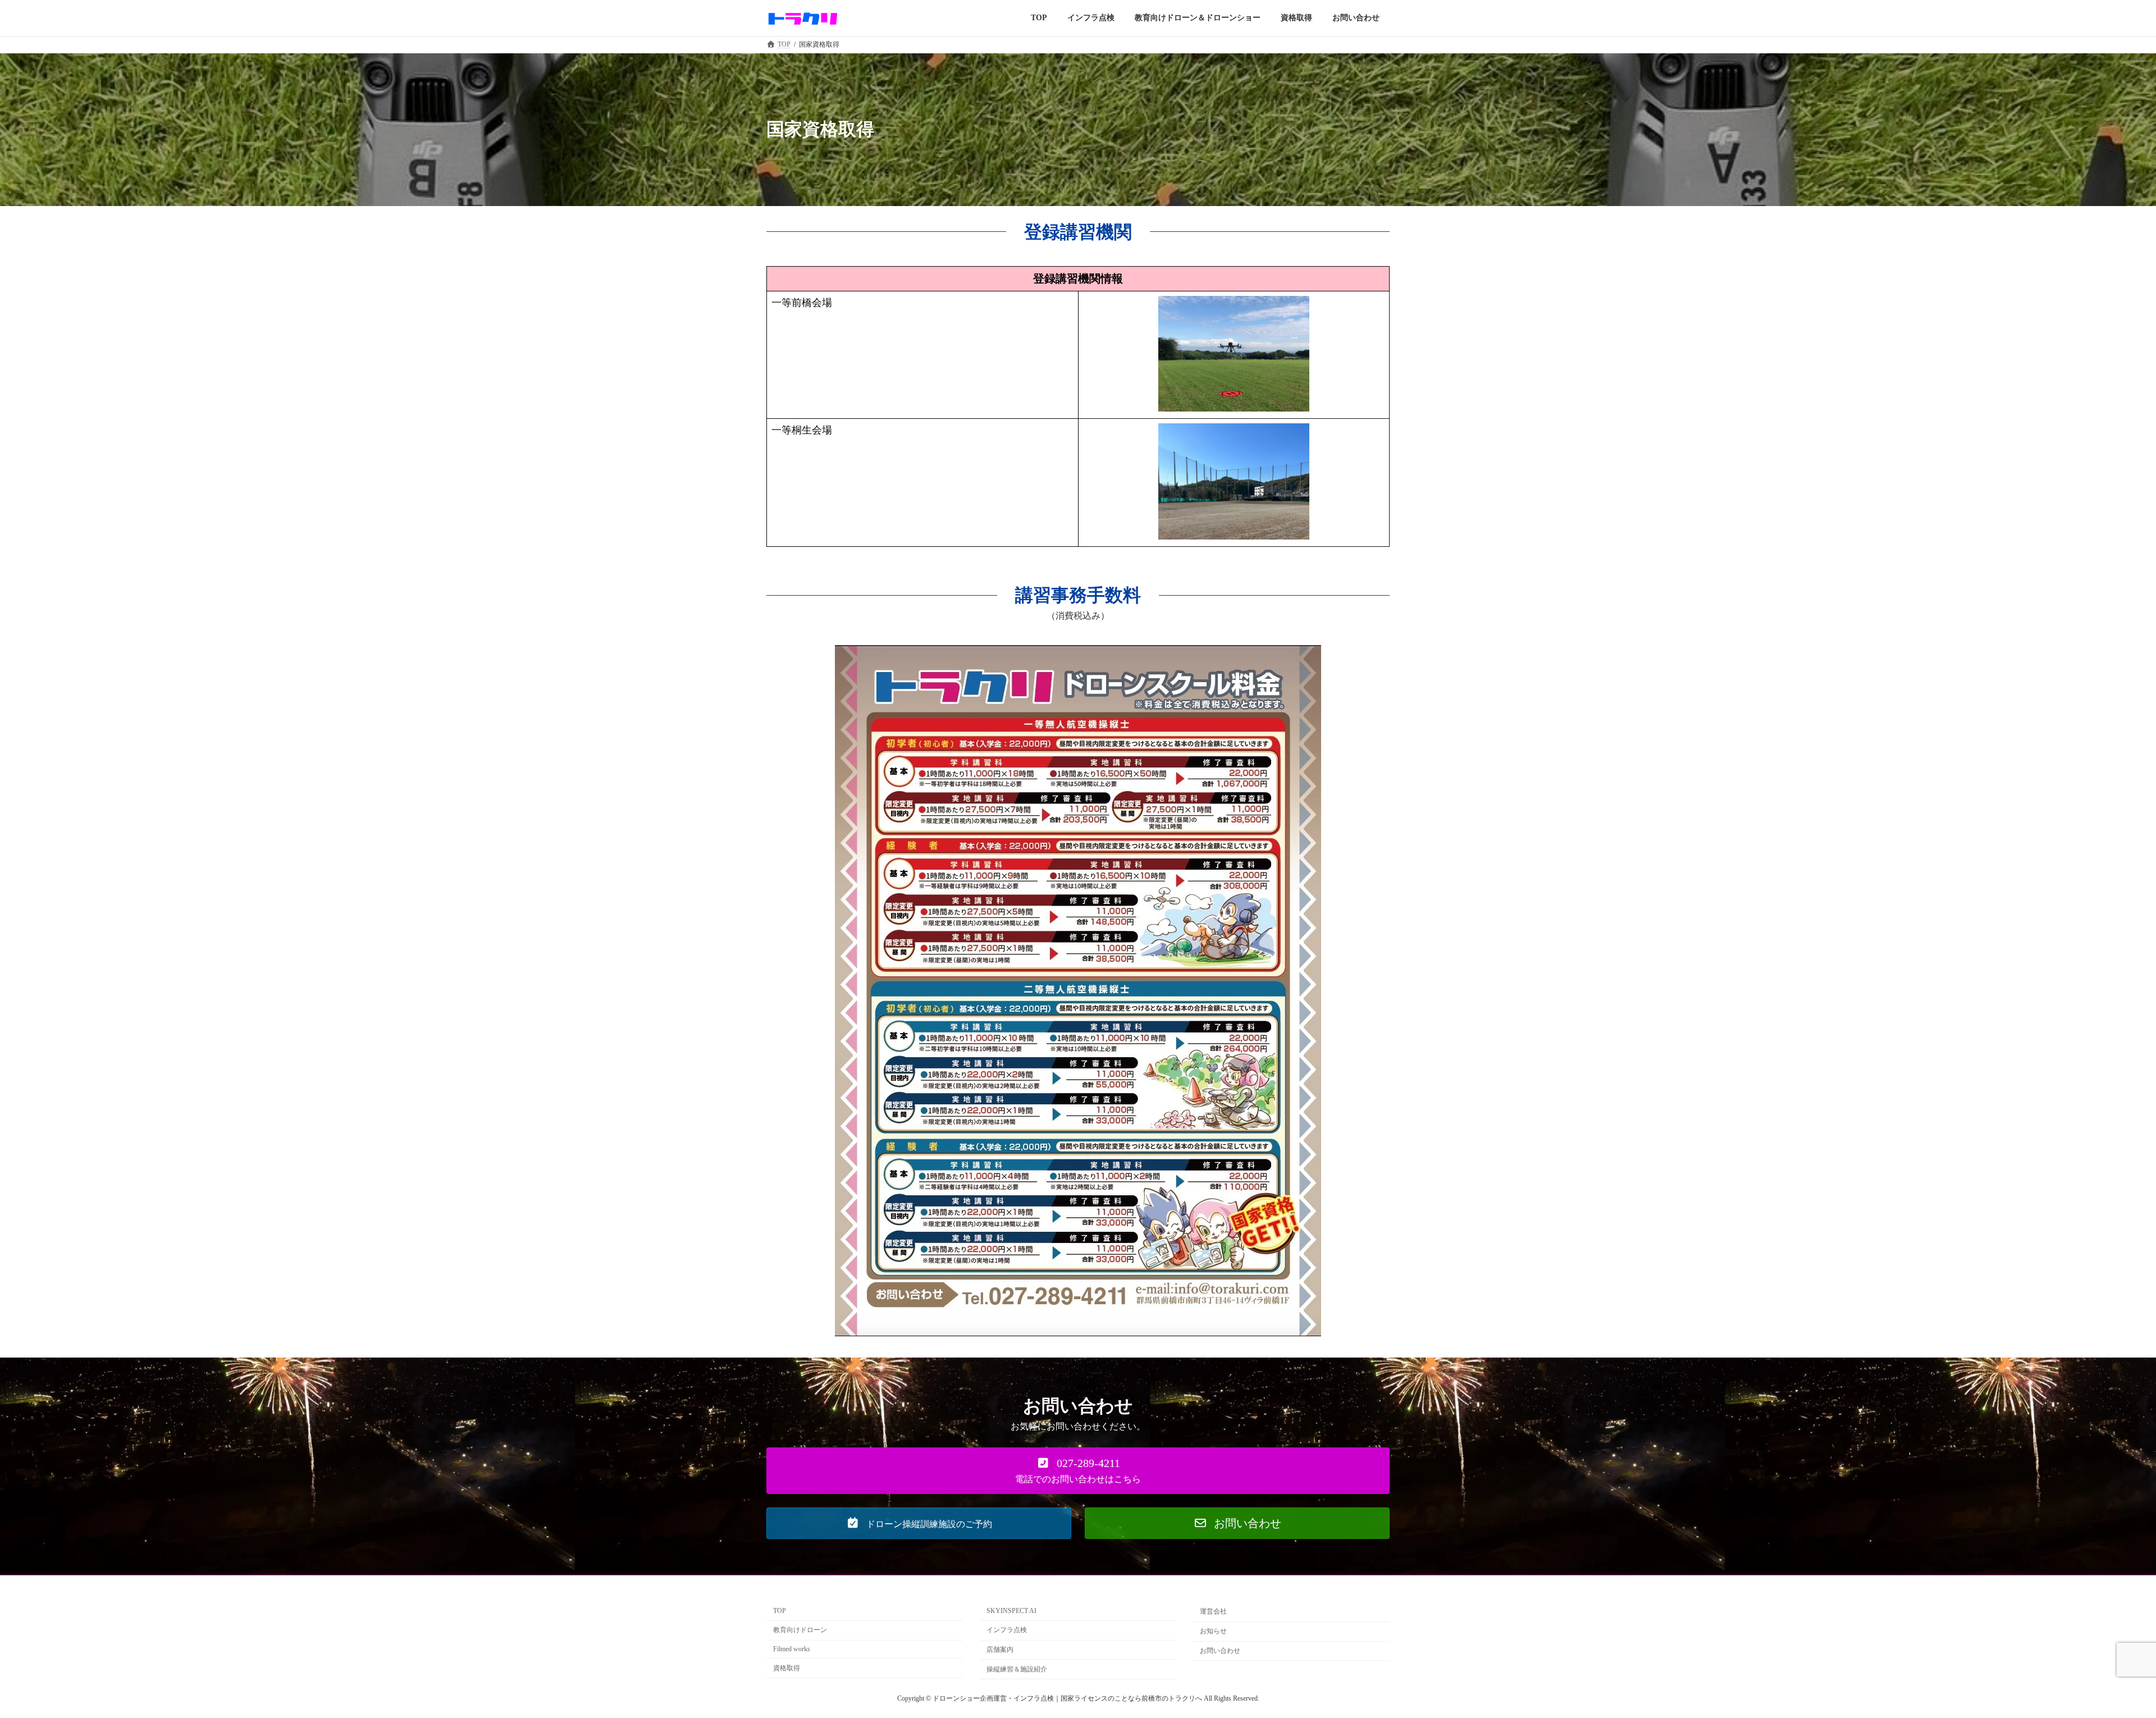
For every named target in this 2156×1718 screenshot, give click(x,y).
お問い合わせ (1220, 1651)
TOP (780, 1611)
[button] (1078, 1471)
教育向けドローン (800, 1630)
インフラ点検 (1007, 1630)
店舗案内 (1000, 1650)
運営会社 (1213, 1612)
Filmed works (792, 1649)
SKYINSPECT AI (1011, 1611)
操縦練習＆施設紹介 (1017, 1669)
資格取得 (787, 1668)
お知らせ (1213, 1631)
